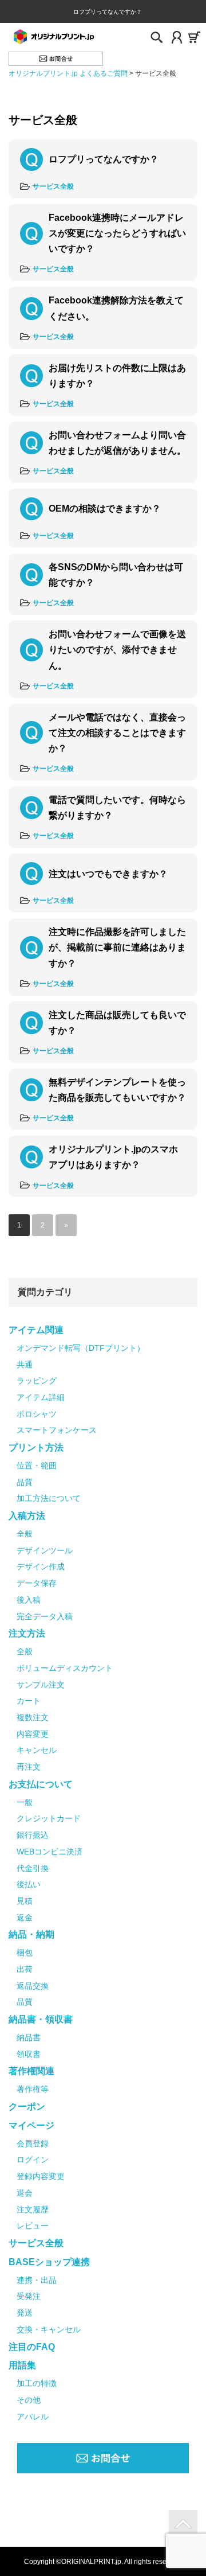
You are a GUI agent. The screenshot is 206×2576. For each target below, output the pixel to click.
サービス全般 (53, 186)
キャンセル (37, 1750)
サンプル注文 (41, 1685)
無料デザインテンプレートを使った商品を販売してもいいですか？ (117, 1090)
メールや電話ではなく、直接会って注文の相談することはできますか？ (117, 733)
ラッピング (37, 1381)
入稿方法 (27, 1516)
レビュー (33, 2226)
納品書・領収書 (41, 2019)
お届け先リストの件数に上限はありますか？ (117, 376)
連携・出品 (37, 2280)
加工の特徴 (37, 2383)
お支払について (41, 1784)
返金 (25, 1918)
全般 (25, 1534)
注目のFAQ (32, 2347)
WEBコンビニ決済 (49, 1852)
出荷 (25, 1969)
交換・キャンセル (49, 2329)
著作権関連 (31, 2071)
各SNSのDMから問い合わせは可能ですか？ (116, 575)
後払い (29, 1884)
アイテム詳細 (41, 1397)
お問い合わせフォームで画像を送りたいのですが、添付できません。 (117, 650)
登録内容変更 (41, 2176)
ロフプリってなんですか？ (104, 159)
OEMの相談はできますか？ (105, 508)
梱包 (25, 1953)
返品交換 (33, 1986)
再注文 (29, 1767)
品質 (25, 1482)
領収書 (29, 2054)
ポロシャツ (37, 1414)
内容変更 (33, 1734)
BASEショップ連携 (49, 2262)
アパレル (33, 2417)
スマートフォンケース (57, 1430)
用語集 (22, 2365)
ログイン (33, 2160)
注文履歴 (33, 2209)
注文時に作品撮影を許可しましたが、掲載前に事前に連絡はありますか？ (117, 947)
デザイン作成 (41, 1566)
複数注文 (33, 1717)
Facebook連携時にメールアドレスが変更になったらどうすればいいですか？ (117, 233)
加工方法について (49, 1498)
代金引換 (33, 1868)
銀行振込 (33, 1835)
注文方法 (27, 1633)
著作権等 (33, 2089)
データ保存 (37, 1583)
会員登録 (33, 2144)
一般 (25, 1802)
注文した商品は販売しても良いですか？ (117, 1023)
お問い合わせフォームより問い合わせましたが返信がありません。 (117, 443)
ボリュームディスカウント (65, 1668)
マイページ (31, 2125)
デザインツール (45, 1550)
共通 (25, 1365)
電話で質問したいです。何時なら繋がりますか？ (117, 808)
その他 (29, 2400)
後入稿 (29, 1600)
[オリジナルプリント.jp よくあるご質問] (53, 36)
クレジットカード (49, 1818)
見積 (25, 1901)
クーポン (27, 2107)
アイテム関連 (36, 1330)
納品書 (29, 2037)
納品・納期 (31, 1934)
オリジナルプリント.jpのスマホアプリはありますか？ (113, 1157)
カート (29, 1701)
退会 (25, 2193)
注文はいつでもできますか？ (108, 874)
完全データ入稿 (45, 1616)
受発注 (29, 2296)
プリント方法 (36, 1447)
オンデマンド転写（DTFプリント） (81, 1348)
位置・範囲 (37, 1466)
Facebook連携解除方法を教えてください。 (116, 308)
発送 (25, 2313)
